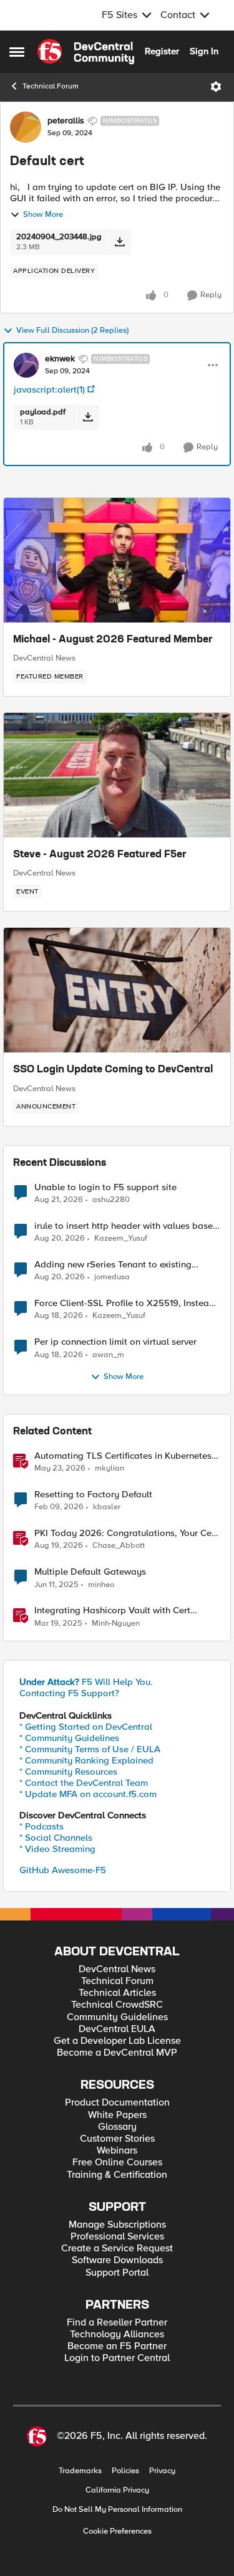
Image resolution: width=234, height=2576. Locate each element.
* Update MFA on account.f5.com (88, 1794)
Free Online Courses (117, 2163)
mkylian (110, 1468)
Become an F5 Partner (117, 2346)
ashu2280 (111, 1200)
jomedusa (112, 1277)
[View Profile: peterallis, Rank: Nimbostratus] (26, 127)
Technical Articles (117, 1993)
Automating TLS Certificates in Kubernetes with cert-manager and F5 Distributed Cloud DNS (127, 1456)
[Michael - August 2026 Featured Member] (117, 560)
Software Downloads (117, 2260)
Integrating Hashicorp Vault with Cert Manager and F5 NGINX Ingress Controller (123, 1610)
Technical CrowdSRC (117, 2005)
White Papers (117, 2115)
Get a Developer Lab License (117, 2041)
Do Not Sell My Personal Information (117, 2510)
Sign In (204, 51)
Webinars (117, 2151)
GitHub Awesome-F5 (63, 1870)
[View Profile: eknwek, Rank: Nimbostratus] (26, 365)
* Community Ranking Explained (86, 1760)
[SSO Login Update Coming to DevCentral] (117, 990)
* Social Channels (56, 1838)
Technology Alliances (117, 2335)
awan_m (108, 1355)
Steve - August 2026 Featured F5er (100, 855)
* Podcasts (41, 1826)
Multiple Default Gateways (90, 1572)
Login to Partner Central (117, 2358)
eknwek (60, 359)
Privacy (162, 2471)
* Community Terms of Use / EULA (90, 1749)
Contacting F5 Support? (69, 1693)
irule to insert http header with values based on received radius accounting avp (126, 1226)
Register (162, 51)
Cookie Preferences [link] (117, 2531)
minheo (101, 1585)
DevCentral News (44, 658)
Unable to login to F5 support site (105, 1187)
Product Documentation (117, 2103)
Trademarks (80, 2471)
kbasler (107, 1507)
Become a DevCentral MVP (117, 2053)
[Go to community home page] (86, 52)
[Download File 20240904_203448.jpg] (119, 242)
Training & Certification (117, 2175)
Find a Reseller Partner (117, 2323)
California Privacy (117, 2490)
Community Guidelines (117, 2017)
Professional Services (117, 2237)
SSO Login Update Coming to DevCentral (113, 1070)
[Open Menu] (216, 87)
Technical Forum (51, 86)
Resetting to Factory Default (93, 1495)
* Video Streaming (57, 1849)
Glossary (117, 2127)
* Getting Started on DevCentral (86, 1727)
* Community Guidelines (69, 1738)
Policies (125, 2471)
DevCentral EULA (117, 2029)
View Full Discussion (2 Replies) (72, 331)
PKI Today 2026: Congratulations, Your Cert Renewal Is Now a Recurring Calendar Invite (126, 1533)
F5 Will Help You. (86, 1682)
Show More (43, 215)
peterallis (66, 121)
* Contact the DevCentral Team (84, 1783)
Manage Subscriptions (117, 2225)
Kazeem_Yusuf (121, 1238)
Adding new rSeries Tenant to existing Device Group (113, 1265)
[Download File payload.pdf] (88, 417)
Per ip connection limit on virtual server (115, 1342)
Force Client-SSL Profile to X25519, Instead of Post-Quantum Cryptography (124, 1303)
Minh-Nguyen (116, 1624)
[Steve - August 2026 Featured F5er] (117, 775)
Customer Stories (117, 2139)
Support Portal (117, 2273)
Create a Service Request (117, 2249)
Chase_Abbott (119, 1546)
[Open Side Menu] (17, 52)
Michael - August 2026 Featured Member (113, 640)
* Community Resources (68, 1772)
